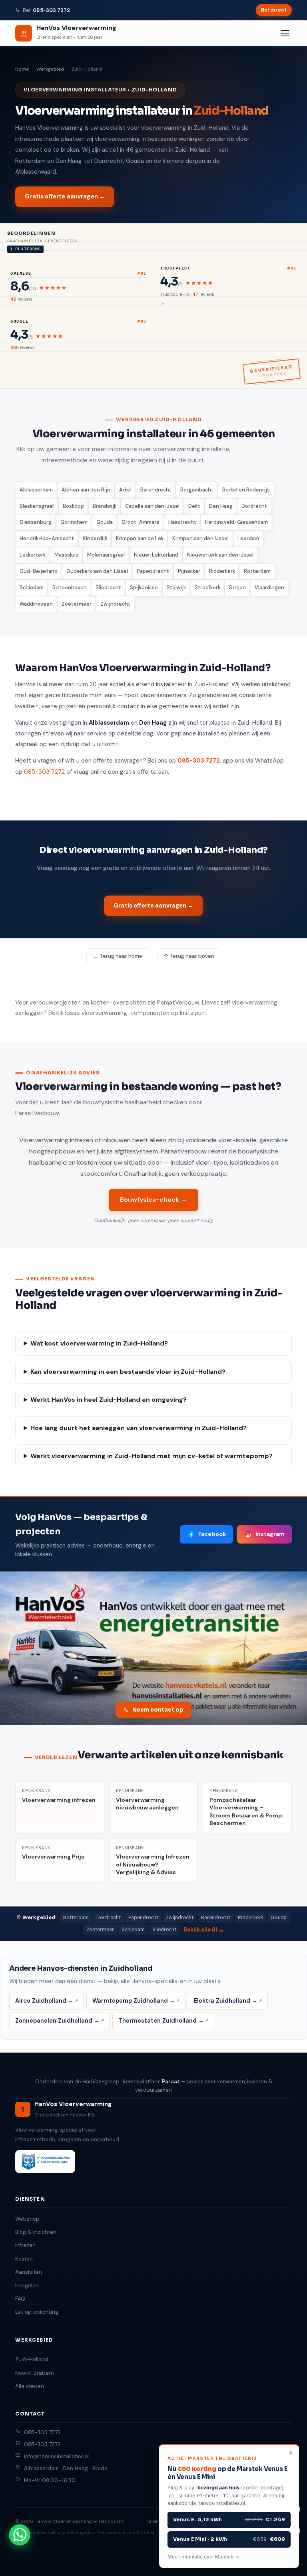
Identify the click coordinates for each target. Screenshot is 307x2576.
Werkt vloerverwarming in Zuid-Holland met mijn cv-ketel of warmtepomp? (152, 1456)
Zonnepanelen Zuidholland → (57, 2021)
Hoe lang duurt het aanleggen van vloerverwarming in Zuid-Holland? (139, 1428)
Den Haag (221, 506)
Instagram (270, 1534)
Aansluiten (29, 2272)
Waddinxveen (36, 604)
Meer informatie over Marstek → (203, 2557)
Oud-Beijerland (39, 571)
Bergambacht (197, 490)
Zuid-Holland (32, 2359)
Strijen (237, 588)
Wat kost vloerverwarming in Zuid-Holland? (99, 1343)
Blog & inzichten (36, 2232)
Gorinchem (74, 522)
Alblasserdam (36, 490)
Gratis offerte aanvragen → (65, 196)
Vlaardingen (269, 588)
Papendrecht (153, 571)
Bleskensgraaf (37, 506)
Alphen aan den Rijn (86, 490)
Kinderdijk (95, 538)
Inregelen (27, 2286)
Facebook (212, 1534)
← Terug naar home (118, 956)
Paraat (171, 2082)
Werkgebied (50, 69)
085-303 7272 (51, 10)
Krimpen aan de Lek (140, 538)
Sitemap (157, 2521)
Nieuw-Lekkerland (156, 555)
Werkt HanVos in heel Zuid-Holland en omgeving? (109, 1400)
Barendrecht (156, 490)
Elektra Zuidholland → (226, 2001)
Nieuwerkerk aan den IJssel (220, 555)
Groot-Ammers (141, 522)
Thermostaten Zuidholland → (161, 2021)
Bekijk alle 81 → (204, 1929)
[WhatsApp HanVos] (20, 2535)
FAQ (20, 2299)
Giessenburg (36, 522)
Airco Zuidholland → (44, 2001)
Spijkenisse (144, 588)
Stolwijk (176, 588)
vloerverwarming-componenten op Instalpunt (145, 1013)
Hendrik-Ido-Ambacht (47, 538)
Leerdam (248, 538)
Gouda (105, 522)
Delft (194, 506)
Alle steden (30, 2386)
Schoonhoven (70, 588)
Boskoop (73, 506)
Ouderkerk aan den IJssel (97, 571)
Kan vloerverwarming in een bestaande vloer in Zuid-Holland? (128, 1372)
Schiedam (32, 588)
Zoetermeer (77, 604)
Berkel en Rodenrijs (246, 490)
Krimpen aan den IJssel (200, 538)
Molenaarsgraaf (106, 555)
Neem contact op (158, 1710)
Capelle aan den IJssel (152, 506)
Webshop (27, 2219)
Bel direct (274, 10)
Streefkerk (207, 588)
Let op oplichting (37, 2312)
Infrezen (25, 2245)
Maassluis (66, 555)
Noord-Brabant (35, 2373)
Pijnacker (189, 571)
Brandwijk (105, 506)
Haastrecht (182, 522)
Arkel (125, 490)
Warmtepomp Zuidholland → (134, 2001)
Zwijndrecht (115, 604)
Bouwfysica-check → (153, 1200)
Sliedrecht (108, 588)
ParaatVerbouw (178, 1003)
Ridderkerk (222, 571)
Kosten (24, 2259)
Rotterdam (257, 571)
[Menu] (285, 33)
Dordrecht (254, 506)
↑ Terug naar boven (189, 956)
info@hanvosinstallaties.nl (57, 2456)
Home (22, 69)
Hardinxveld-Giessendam (236, 522)
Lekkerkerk (33, 555)
